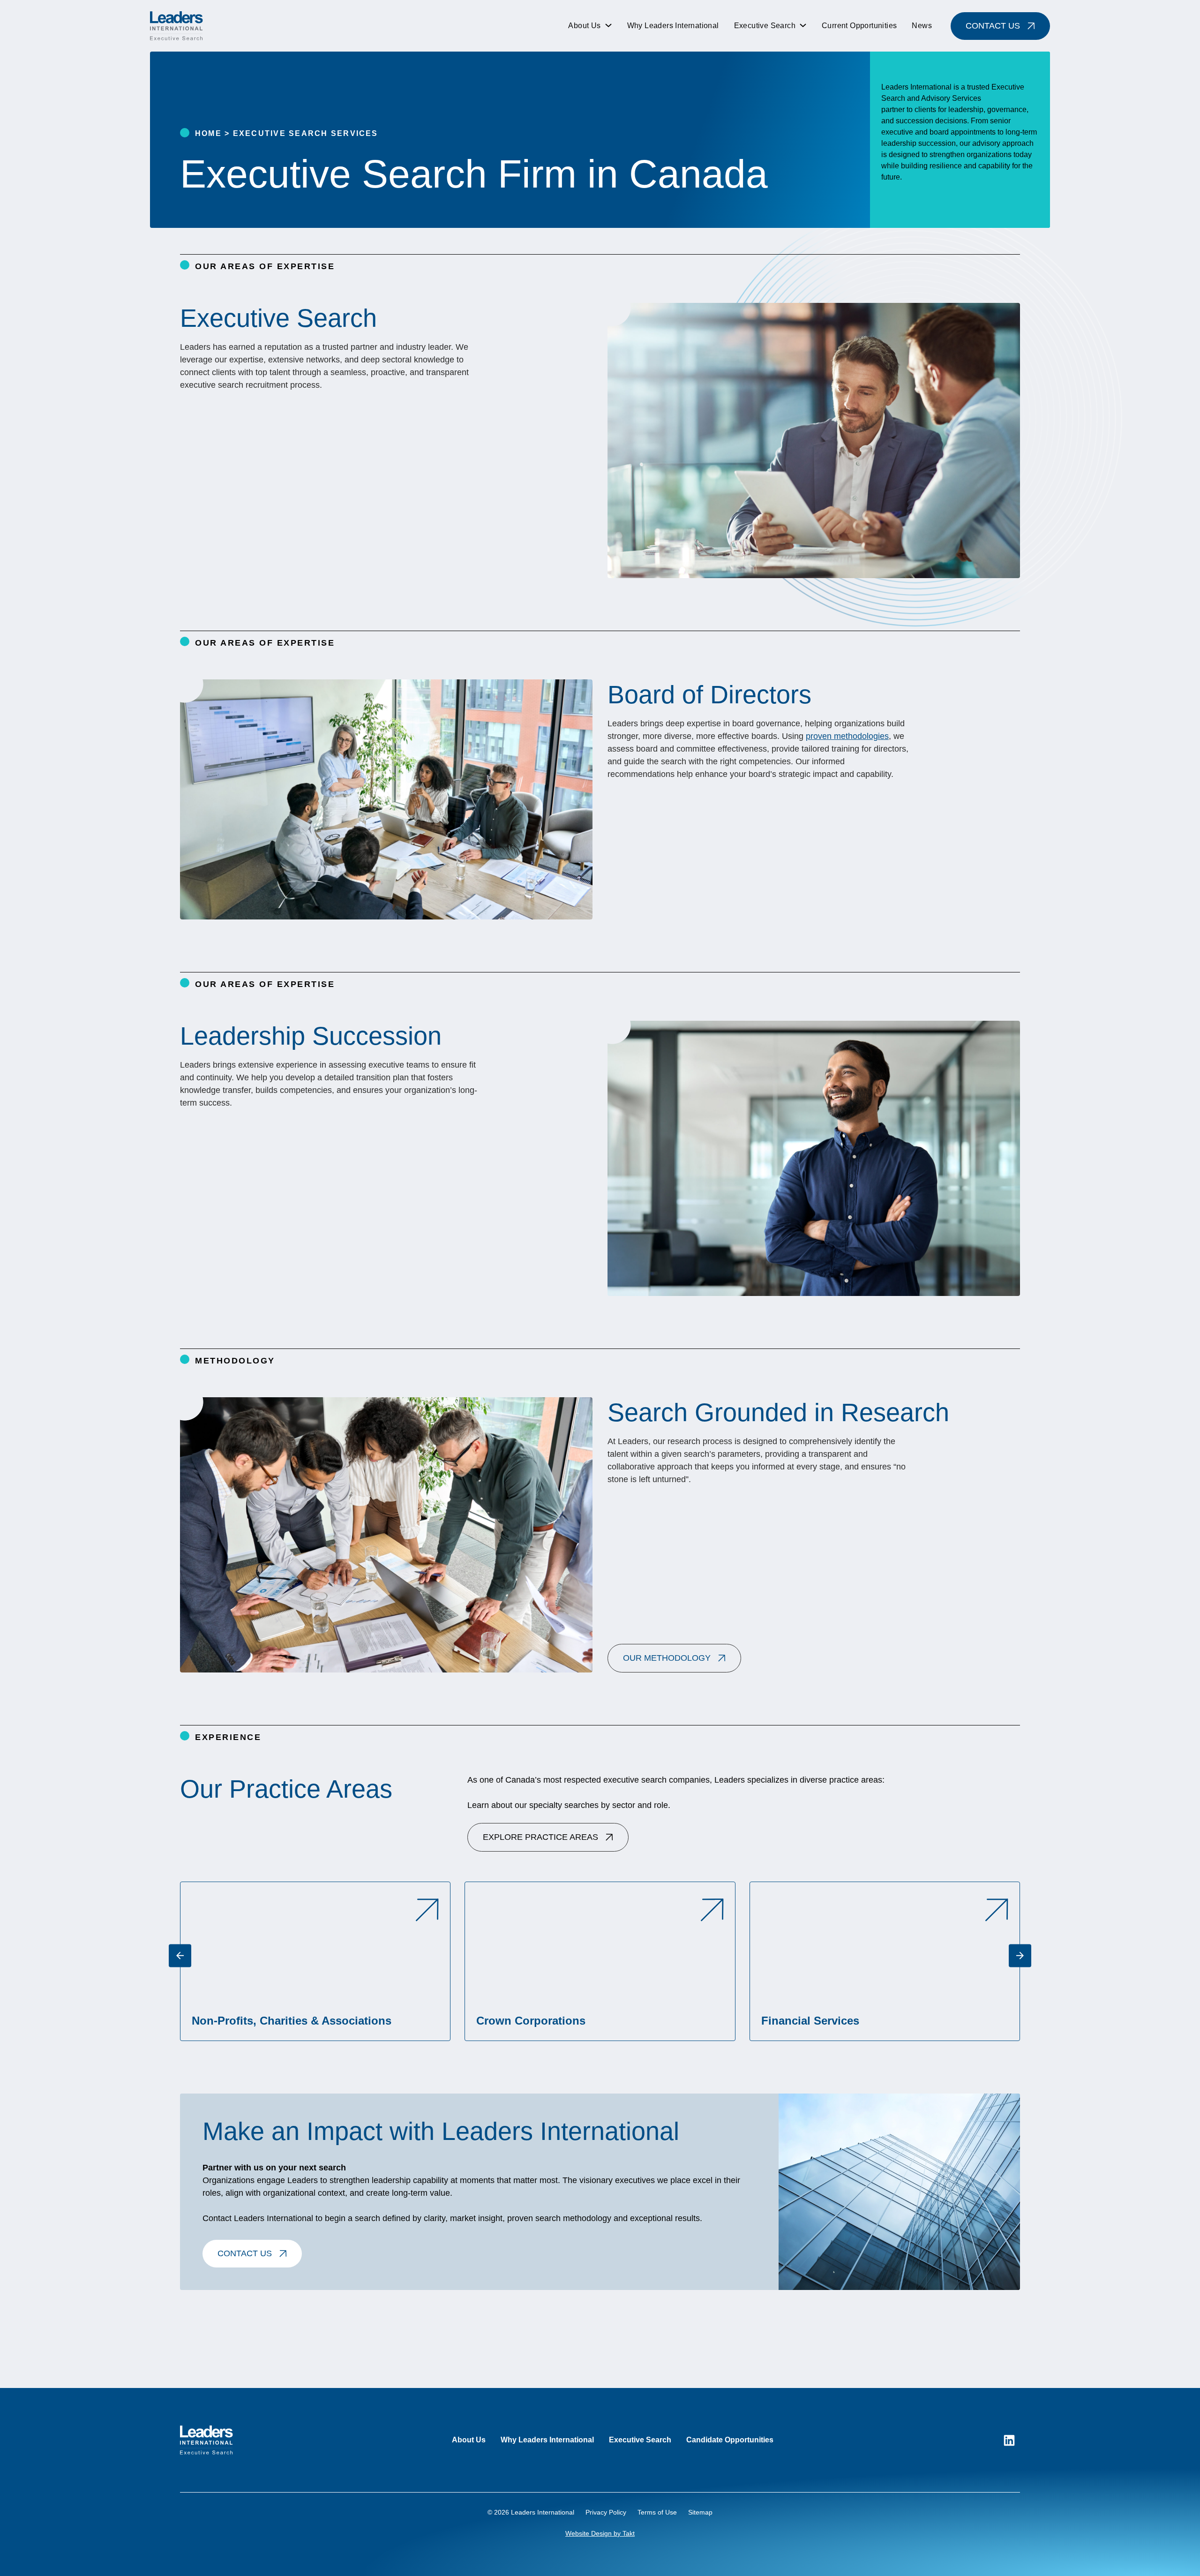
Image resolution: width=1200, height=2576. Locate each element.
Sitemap (700, 2512)
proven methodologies (847, 736)
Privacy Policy (606, 2512)
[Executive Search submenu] (803, 26)
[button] (674, 1658)
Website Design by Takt (600, 2533)
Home (208, 133)
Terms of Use (657, 2512)
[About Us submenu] (608, 26)
